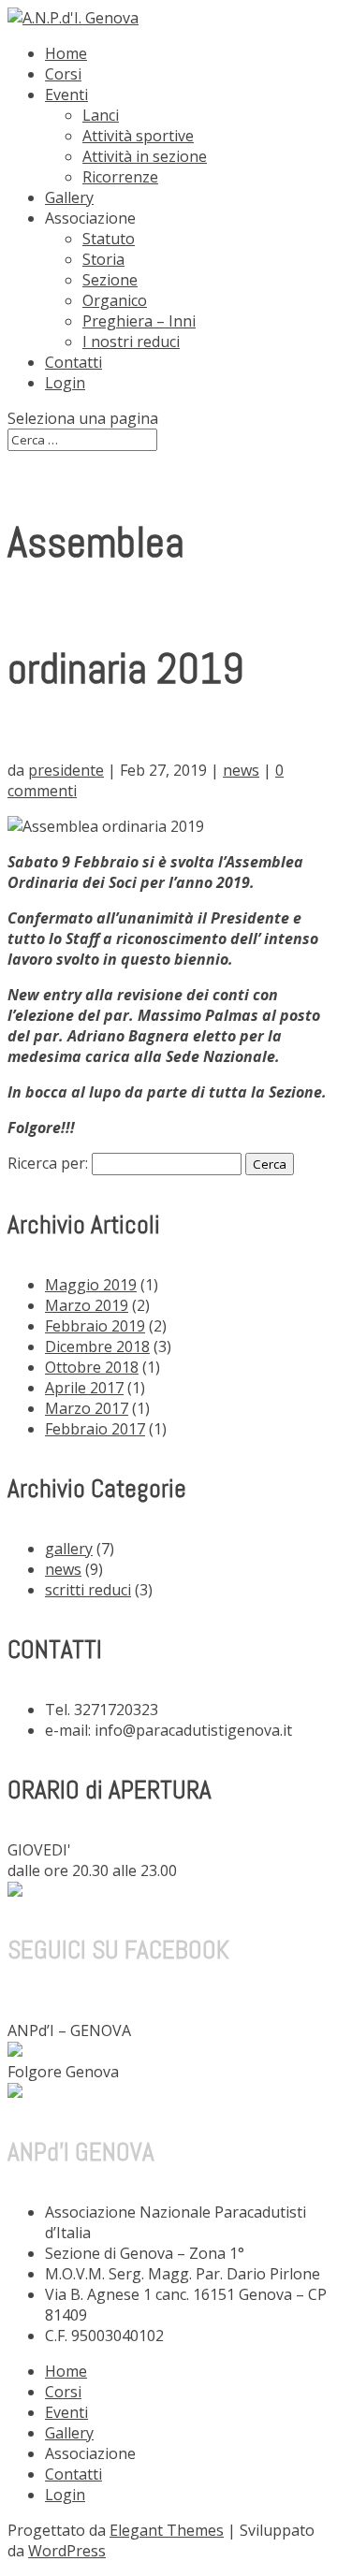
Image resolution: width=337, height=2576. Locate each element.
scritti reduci (88, 1590)
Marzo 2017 (87, 1408)
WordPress (67, 2551)
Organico (115, 300)
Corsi (63, 74)
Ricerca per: (48, 1163)
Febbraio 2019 (95, 1326)
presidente (66, 770)
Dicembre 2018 (97, 1346)
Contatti (73, 362)
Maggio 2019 (91, 1285)
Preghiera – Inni (139, 321)
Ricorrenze (120, 177)
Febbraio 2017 (95, 1429)
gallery (69, 1549)
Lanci (101, 115)
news (241, 770)
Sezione (110, 280)
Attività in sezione (145, 156)
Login (65, 383)
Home (66, 53)
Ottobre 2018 (92, 1367)
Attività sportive (138, 136)
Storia (103, 259)
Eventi (66, 95)
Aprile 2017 (84, 1388)
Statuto (109, 239)
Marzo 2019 (87, 1305)
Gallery (69, 197)
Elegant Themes (167, 2530)
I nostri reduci (131, 342)
